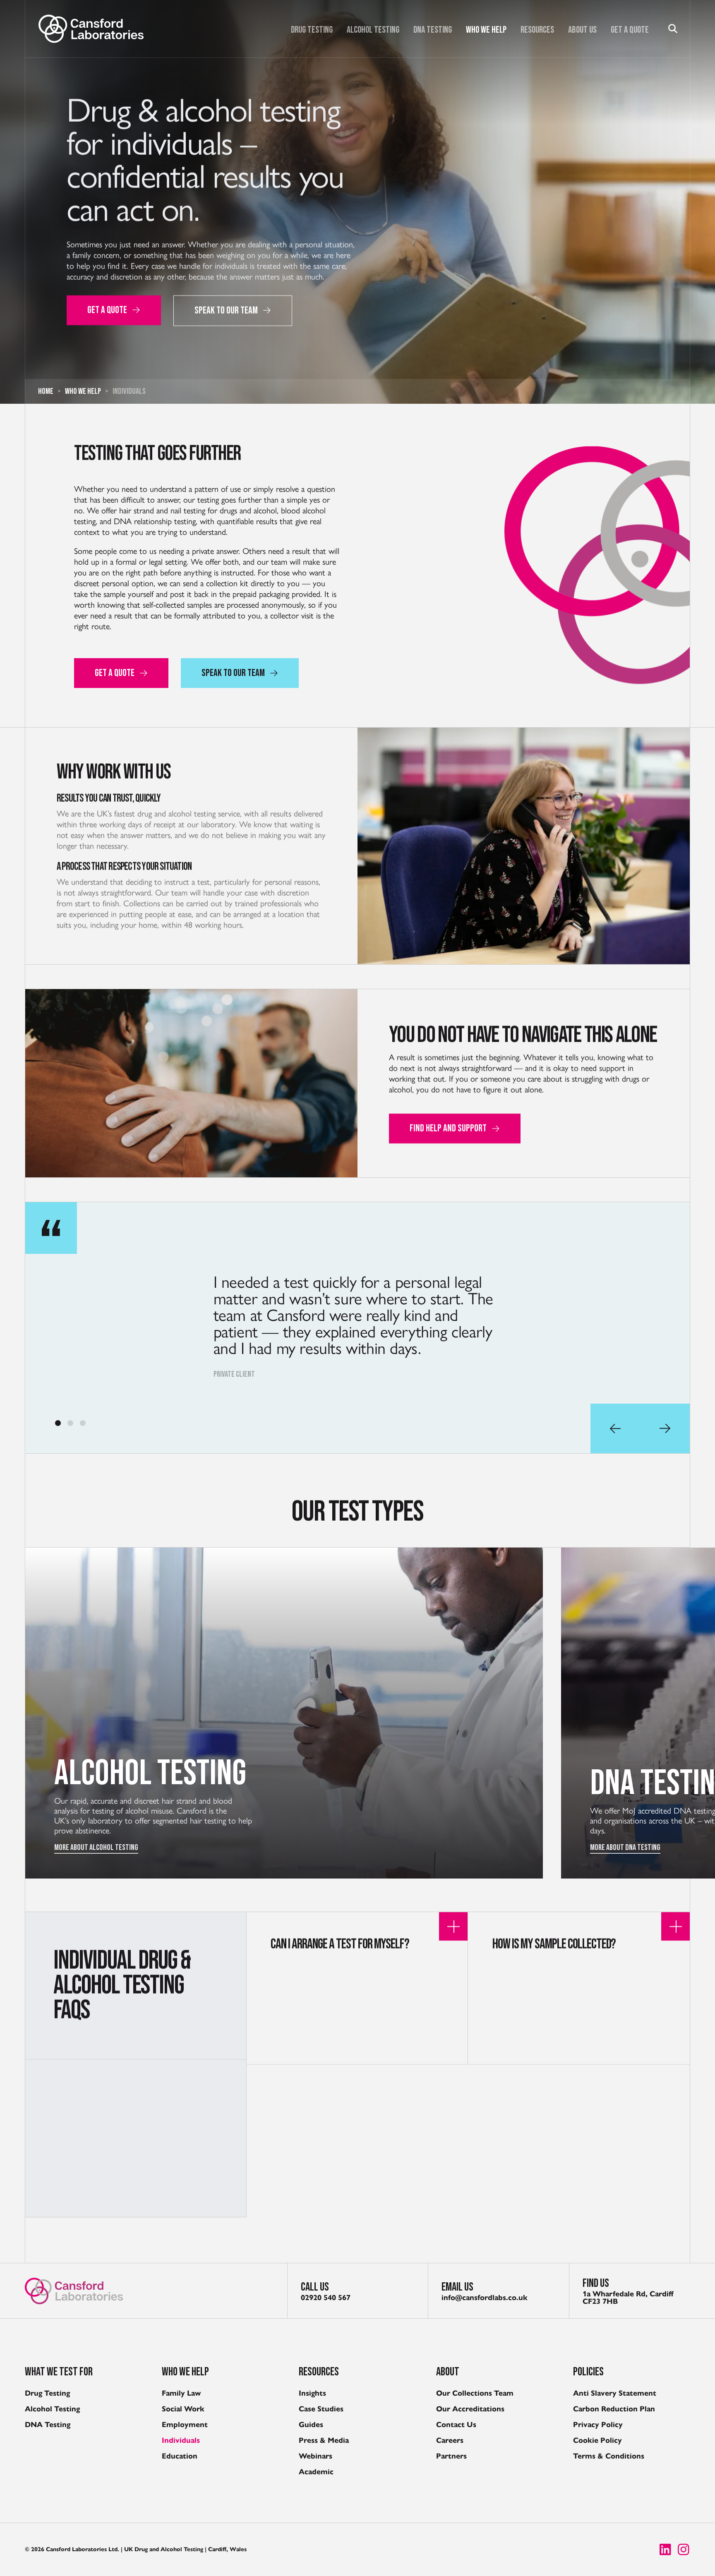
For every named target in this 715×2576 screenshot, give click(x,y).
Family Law (181, 2393)
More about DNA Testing (89, 1848)
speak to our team (226, 310)
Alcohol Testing (373, 30)
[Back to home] (91, 29)
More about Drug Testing (627, 1848)
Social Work (183, 2409)
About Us (582, 30)
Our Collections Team (475, 2393)
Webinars (316, 2456)
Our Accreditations (470, 2409)
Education (180, 2456)
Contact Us (456, 2425)
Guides (311, 2425)
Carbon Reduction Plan (614, 2409)
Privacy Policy (598, 2425)
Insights (312, 2393)
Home (46, 391)
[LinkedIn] (665, 2550)
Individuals (181, 2440)
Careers (450, 2440)
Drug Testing (312, 30)
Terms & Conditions (609, 2456)
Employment (185, 2425)
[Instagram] (684, 2550)
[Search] (673, 29)
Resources (537, 30)
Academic (316, 2472)
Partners (451, 2456)
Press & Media (324, 2440)
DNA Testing (433, 30)
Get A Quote (630, 30)
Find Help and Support (448, 1128)
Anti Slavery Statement (615, 2393)
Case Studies (321, 2409)
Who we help (486, 30)
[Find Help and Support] (191, 1083)
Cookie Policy (597, 2440)
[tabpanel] (357, 1328)
